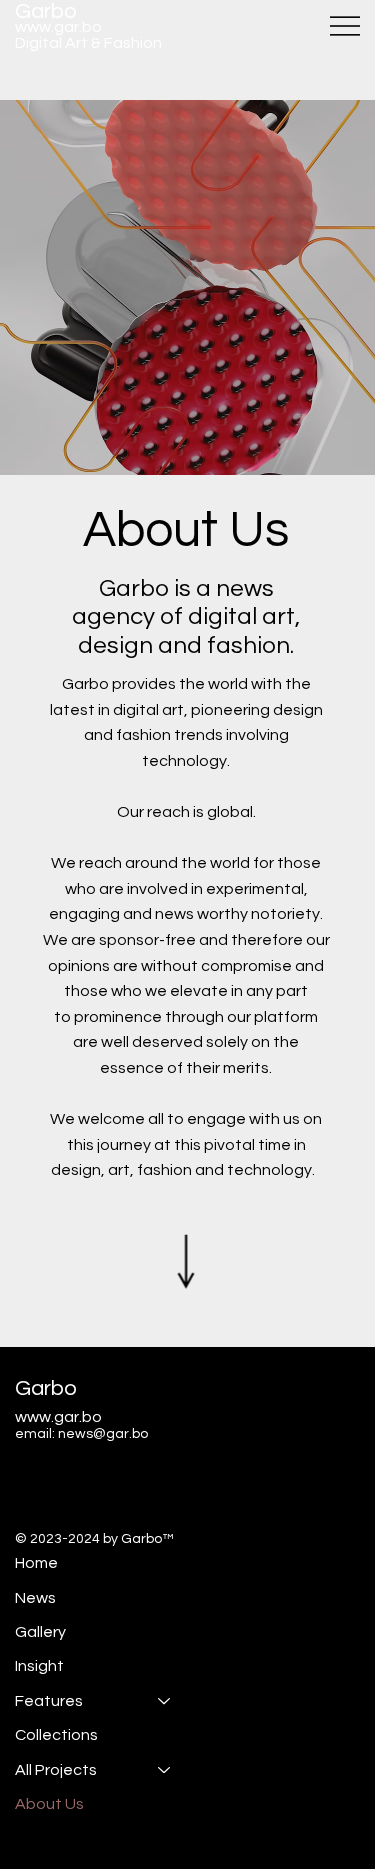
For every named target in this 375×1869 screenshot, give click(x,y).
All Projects (56, 1770)
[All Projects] (165, 1770)
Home (36, 1563)
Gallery (40, 1632)
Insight (39, 1666)
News (35, 1598)
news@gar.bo (103, 1434)
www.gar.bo (58, 27)
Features (49, 1701)
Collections (56, 1735)
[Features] (165, 1701)
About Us (49, 1804)
